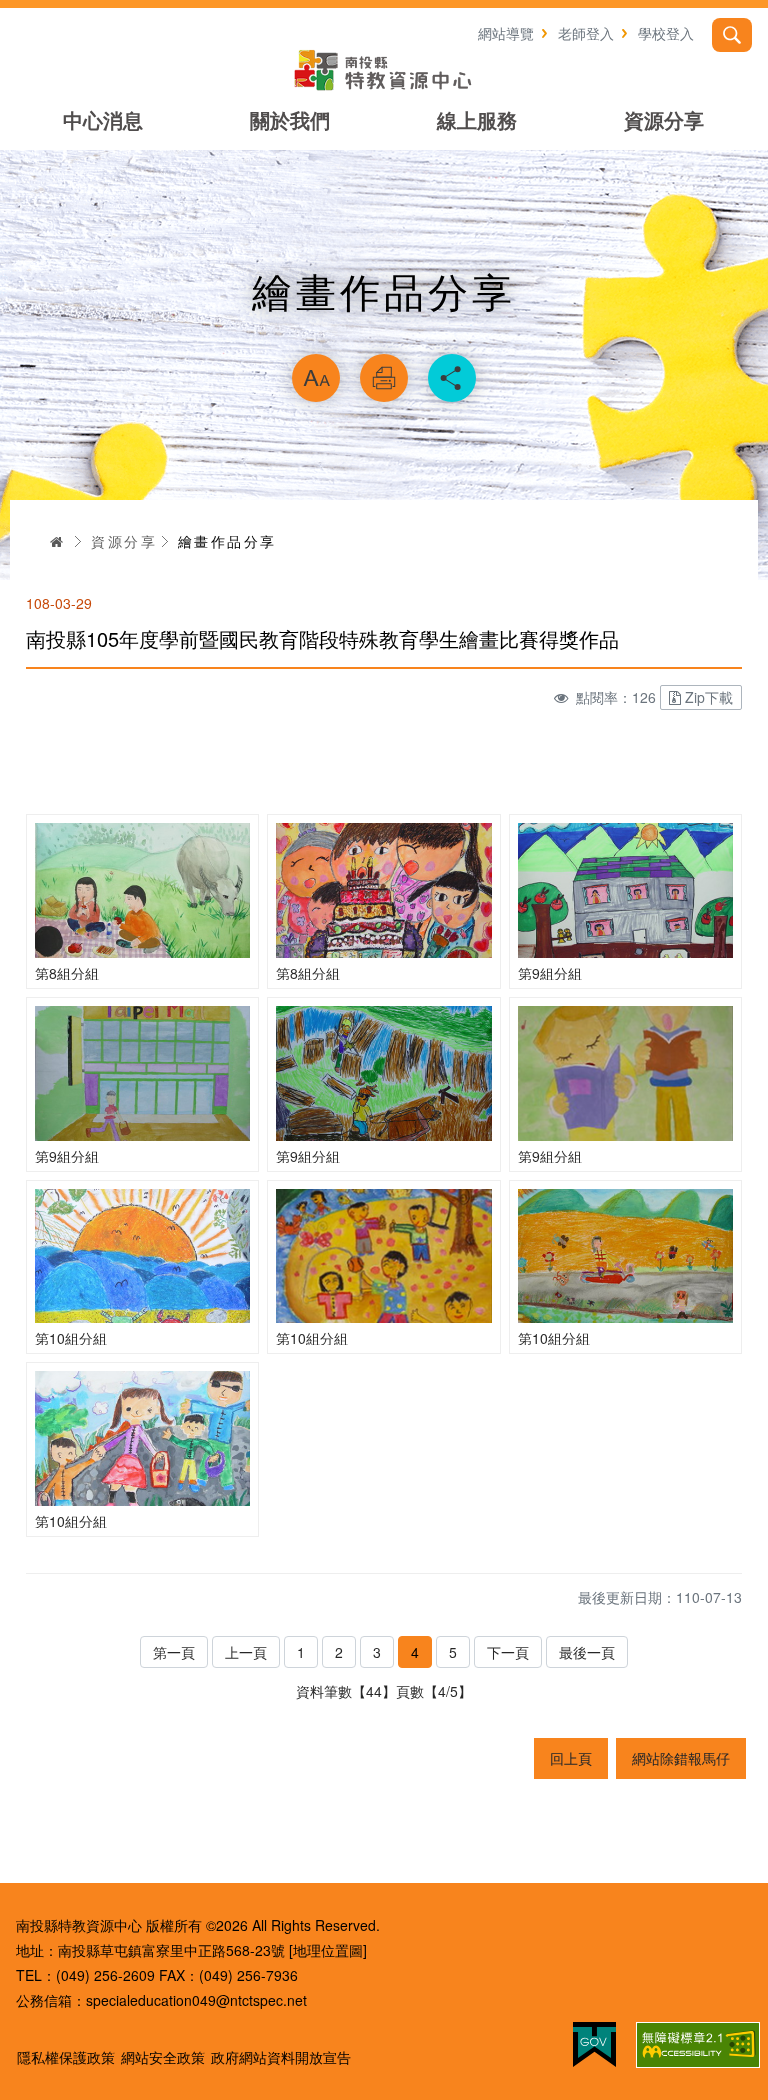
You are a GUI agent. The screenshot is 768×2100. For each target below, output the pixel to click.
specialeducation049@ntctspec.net (196, 2000)
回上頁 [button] (571, 1758)
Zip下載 (709, 697)
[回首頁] (383, 70)
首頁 (57, 541)
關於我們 (290, 119)
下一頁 (508, 1652)
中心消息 (103, 119)
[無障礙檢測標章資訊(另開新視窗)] (698, 2045)
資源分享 (664, 119)
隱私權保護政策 (66, 2057)
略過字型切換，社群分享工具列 (384, 328)
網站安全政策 (163, 2057)
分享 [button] (452, 378)
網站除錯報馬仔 (681, 1758)
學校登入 (666, 33)
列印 (384, 378)
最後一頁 (587, 1652)
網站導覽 (506, 33)
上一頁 (246, 1652)
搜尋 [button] (732, 35)
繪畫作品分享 (227, 541)
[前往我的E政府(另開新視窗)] (594, 2044)
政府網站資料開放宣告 (281, 2057)
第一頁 (174, 1652)
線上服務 (477, 119)
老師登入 (586, 33)
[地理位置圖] (328, 1950)
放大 (316, 378)
